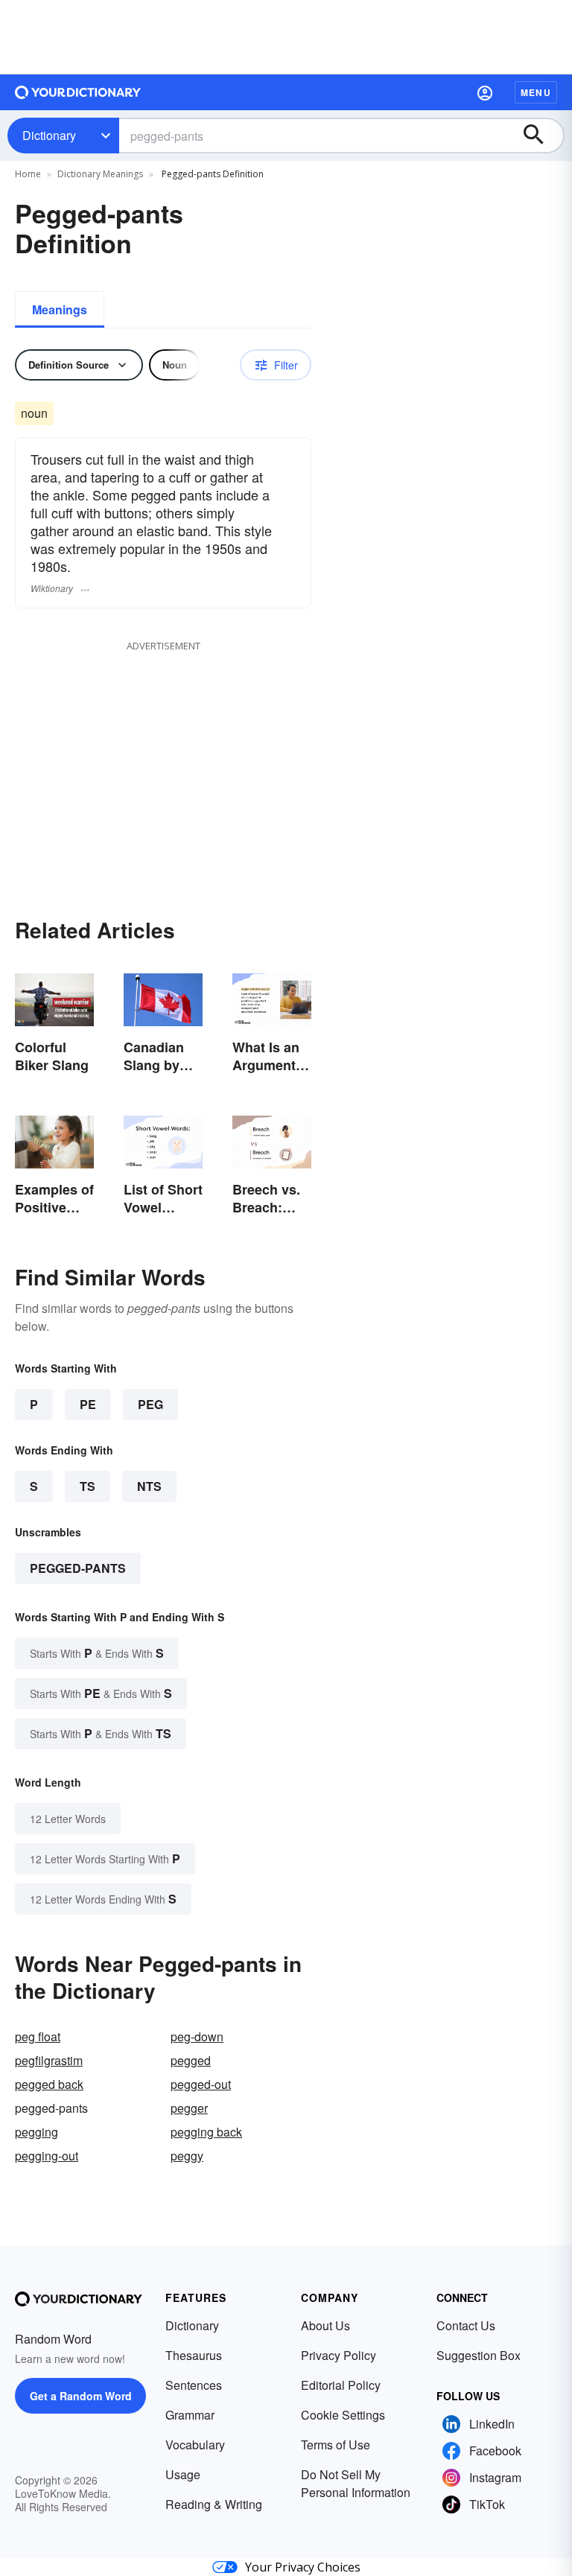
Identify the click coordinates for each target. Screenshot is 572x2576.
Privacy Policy (339, 2355)
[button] (485, 92)
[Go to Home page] (78, 92)
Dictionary (49, 135)
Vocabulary (195, 2445)
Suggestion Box (479, 2355)
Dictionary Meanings (100, 174)
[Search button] (541, 136)
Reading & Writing (214, 2504)
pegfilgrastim (49, 2060)
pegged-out (201, 2084)
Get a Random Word (81, 2396)
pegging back (206, 2132)
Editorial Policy (341, 2385)
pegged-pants (78, 1568)
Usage (183, 2474)
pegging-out (47, 2156)
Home (28, 174)
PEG (150, 1404)
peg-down (197, 2036)
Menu (536, 92)
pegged (191, 2060)
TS (88, 1486)
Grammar (190, 2415)
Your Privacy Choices (303, 2567)
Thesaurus (194, 2355)
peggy (187, 2156)
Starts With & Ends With (97, 1653)
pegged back (49, 2084)
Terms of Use (336, 2445)
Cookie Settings (343, 2415)
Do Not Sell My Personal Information (356, 2483)
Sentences (194, 2385)
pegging (36, 2132)
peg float (38, 2036)
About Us (325, 2325)
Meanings (60, 309)
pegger (189, 2108)
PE (88, 1404)
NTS (149, 1486)
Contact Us (466, 2325)
